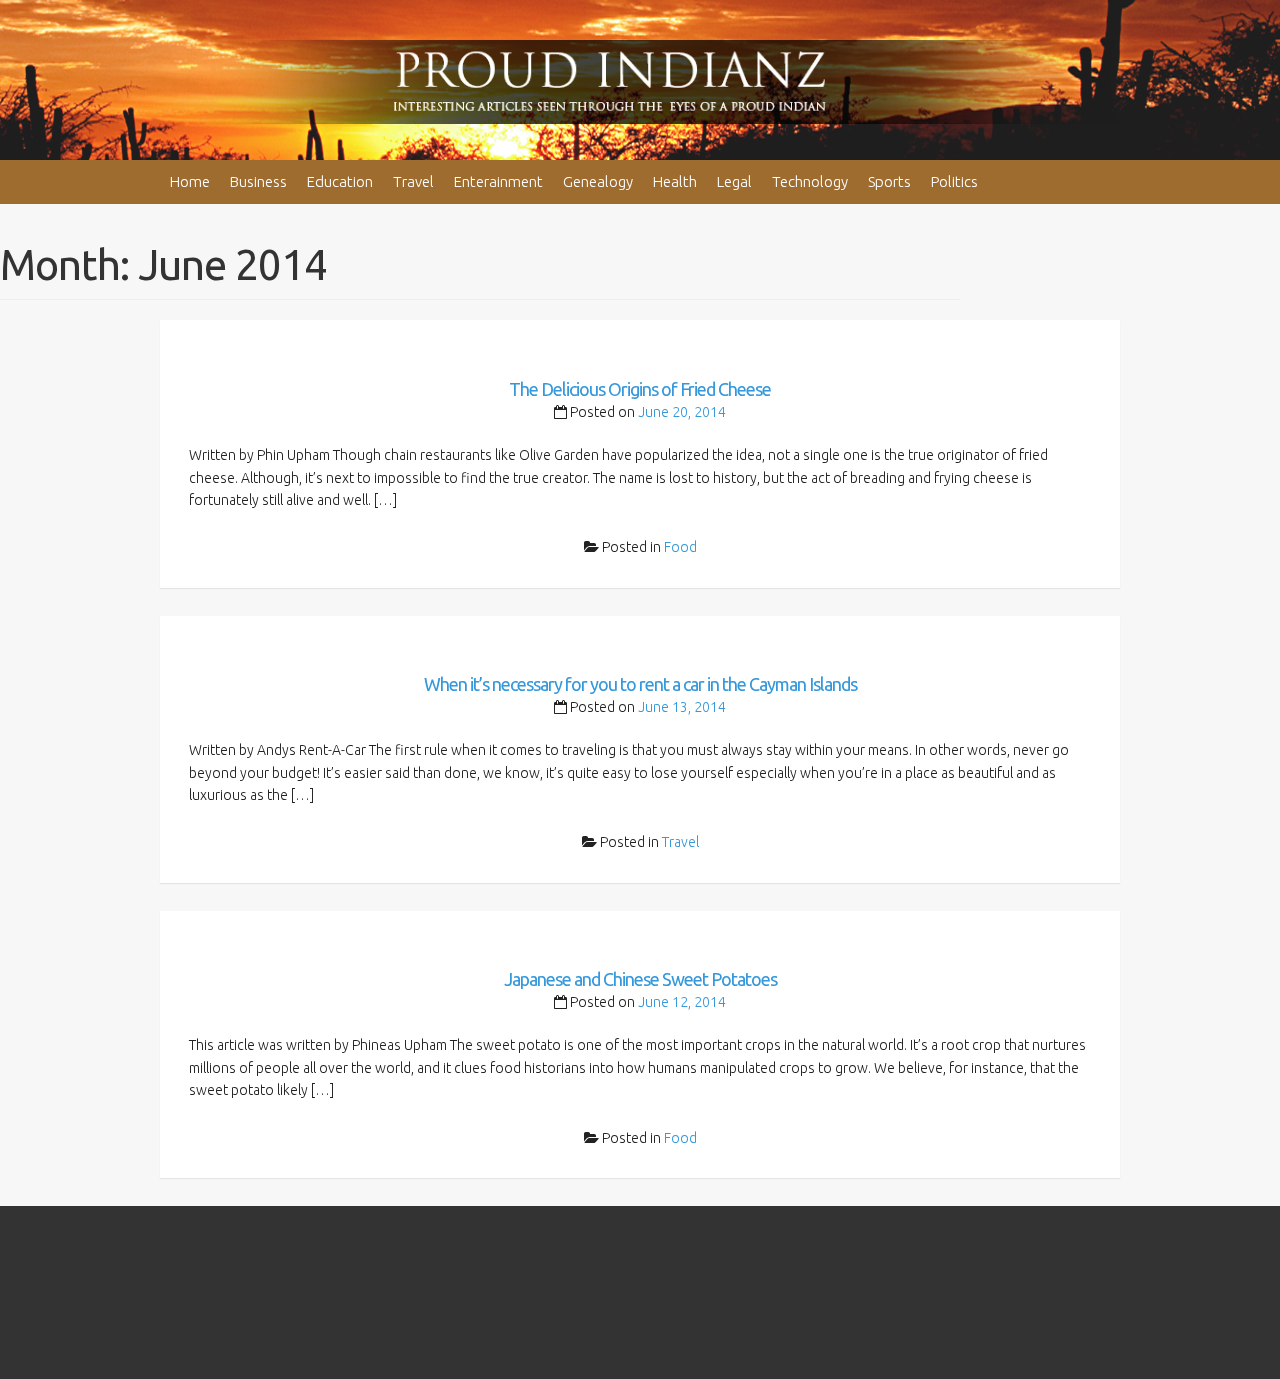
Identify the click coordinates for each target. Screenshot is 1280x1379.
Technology (810, 181)
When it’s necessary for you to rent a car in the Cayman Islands (640, 684)
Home (190, 181)
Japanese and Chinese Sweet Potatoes (640, 979)
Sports (889, 181)
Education (340, 181)
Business (258, 181)
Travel (413, 181)
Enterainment (498, 181)
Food (680, 547)
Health (675, 181)
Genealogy (598, 181)
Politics (954, 181)
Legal (734, 181)
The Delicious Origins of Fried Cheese (640, 389)
